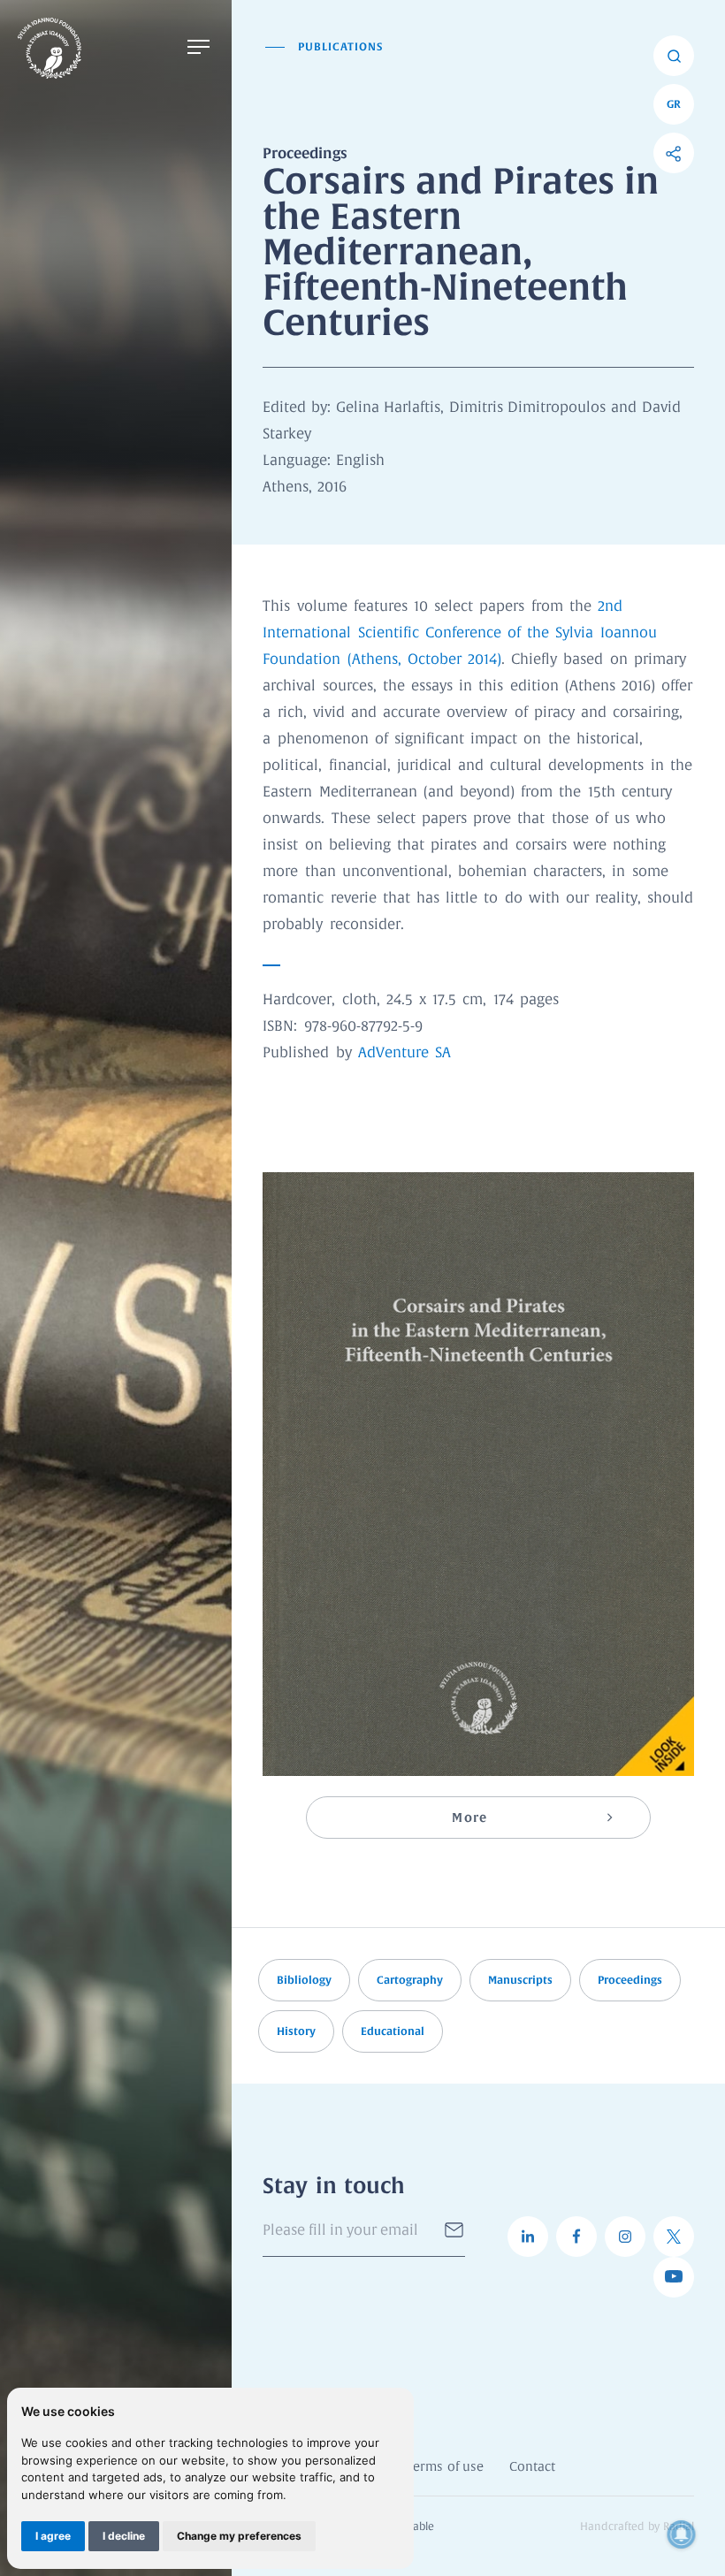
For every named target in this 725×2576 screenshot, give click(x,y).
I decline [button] (124, 2536)
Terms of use (445, 2467)
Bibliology (304, 1980)
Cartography (410, 1980)
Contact (532, 2467)
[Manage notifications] (682, 2534)
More (469, 1818)
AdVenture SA (404, 1053)
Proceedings (630, 1980)
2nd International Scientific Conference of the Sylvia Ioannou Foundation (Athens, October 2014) (459, 633)
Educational (393, 2031)
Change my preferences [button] (239, 2536)
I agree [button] (53, 2536)
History (296, 2031)
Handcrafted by (637, 2527)
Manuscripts (520, 1980)
